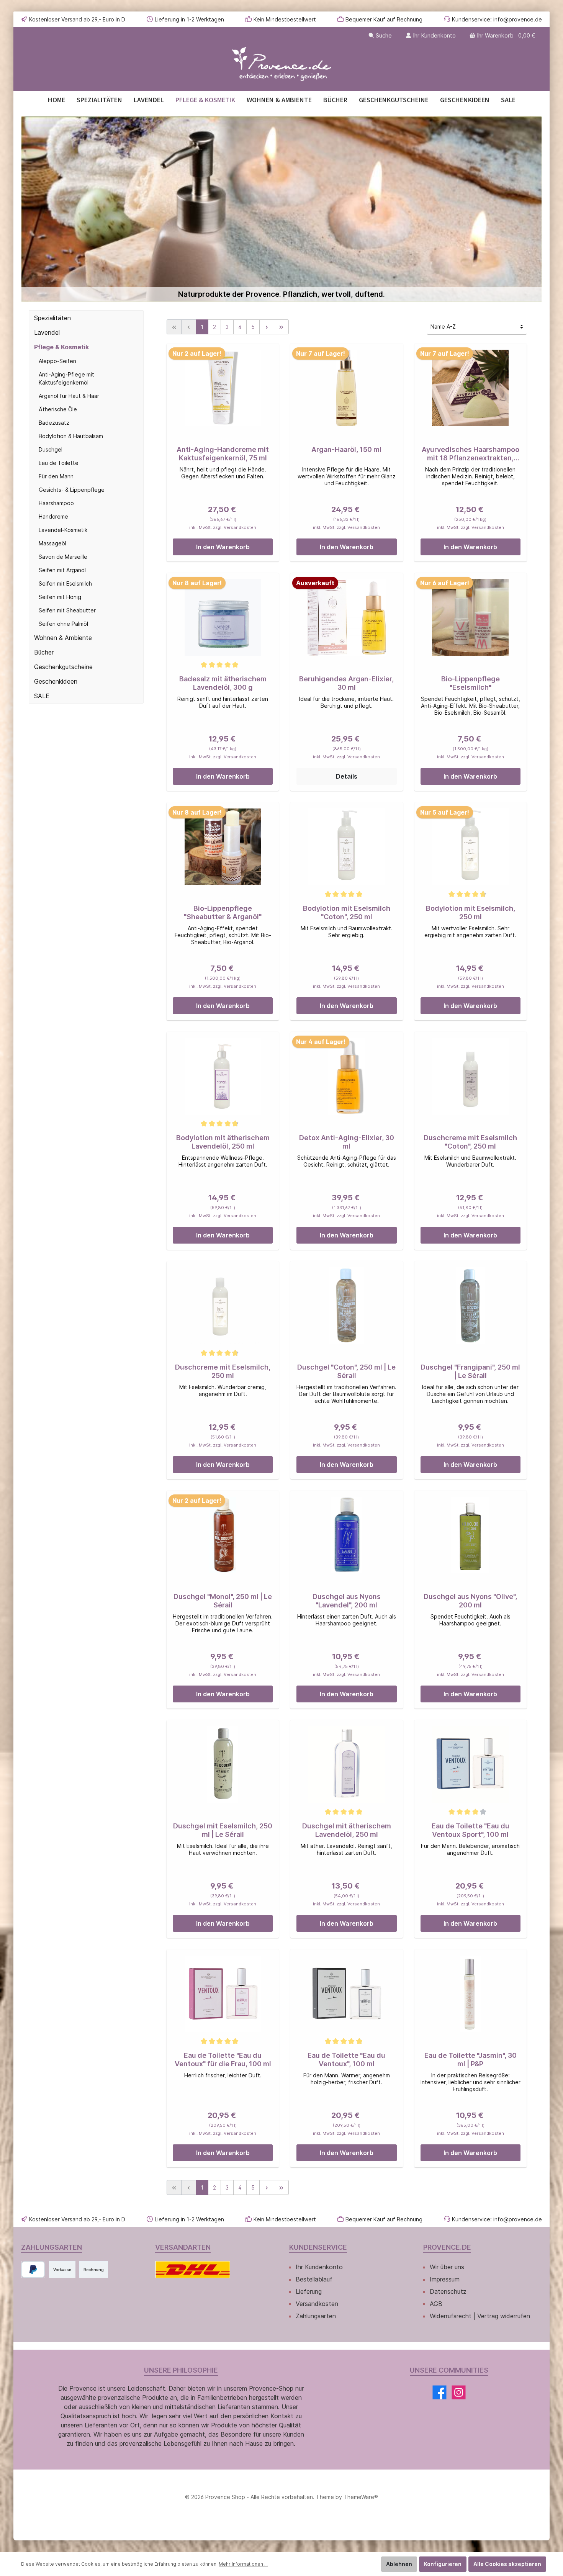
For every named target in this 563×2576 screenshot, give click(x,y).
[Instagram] (459, 2392)
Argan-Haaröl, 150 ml (346, 449)
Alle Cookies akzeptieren (507, 2564)
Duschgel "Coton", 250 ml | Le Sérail (346, 1371)
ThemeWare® (361, 2497)
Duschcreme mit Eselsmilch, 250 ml (223, 1371)
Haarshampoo (56, 503)
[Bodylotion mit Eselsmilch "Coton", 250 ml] (346, 847)
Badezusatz (54, 423)
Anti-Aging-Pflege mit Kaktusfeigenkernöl (66, 378)
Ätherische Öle (58, 409)
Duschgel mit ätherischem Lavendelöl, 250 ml (347, 1830)
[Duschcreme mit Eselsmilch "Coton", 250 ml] (471, 1076)
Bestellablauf (314, 2279)
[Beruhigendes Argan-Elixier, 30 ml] (346, 617)
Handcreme (53, 516)
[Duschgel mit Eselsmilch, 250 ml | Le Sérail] (223, 1764)
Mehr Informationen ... (243, 2564)
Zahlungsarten (316, 2316)
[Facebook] (439, 2392)
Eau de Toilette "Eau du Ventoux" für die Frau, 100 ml (223, 2060)
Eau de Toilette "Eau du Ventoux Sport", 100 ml (471, 1830)
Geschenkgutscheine (63, 667)
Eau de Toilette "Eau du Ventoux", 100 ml (346, 2060)
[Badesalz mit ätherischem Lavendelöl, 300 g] (223, 617)
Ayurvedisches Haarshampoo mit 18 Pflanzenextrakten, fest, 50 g (471, 454)
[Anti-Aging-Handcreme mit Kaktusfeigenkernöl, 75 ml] (223, 388)
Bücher (44, 652)
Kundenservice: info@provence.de (497, 19)
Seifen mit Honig (60, 597)
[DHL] (193, 2269)
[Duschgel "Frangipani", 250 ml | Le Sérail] (471, 1306)
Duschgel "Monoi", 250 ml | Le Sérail (223, 1601)
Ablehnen (399, 2564)
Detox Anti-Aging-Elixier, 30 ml (347, 1142)
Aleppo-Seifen (57, 361)
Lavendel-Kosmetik (63, 530)
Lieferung (309, 2291)
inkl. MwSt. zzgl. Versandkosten (223, 527)
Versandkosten (317, 2304)
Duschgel (51, 449)
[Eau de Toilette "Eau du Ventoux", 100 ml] (346, 1994)
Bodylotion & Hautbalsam (71, 436)
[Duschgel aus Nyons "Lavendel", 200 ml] (346, 1535)
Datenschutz (448, 2291)
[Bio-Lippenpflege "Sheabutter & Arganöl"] (223, 847)
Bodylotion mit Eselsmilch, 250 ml (471, 912)
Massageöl (52, 543)
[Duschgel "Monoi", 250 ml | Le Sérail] (223, 1535)
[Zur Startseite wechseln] (281, 64)
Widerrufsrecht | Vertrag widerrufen (480, 2316)
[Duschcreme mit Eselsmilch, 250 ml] (223, 1306)
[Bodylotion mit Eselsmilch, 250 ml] (471, 847)
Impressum (445, 2279)
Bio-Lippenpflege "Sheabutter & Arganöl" (223, 912)
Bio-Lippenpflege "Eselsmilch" (471, 683)
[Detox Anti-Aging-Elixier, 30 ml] (346, 1076)
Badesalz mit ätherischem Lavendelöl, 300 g (223, 683)
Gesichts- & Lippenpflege (72, 490)
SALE (42, 696)
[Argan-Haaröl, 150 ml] (346, 388)
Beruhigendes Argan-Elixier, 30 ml (346, 683)
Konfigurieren (443, 2564)
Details (347, 776)
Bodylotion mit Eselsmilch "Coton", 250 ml (347, 912)
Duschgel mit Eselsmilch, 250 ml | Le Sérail (223, 1830)
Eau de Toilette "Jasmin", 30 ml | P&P (471, 2060)
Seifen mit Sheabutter (67, 610)
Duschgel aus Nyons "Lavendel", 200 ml (347, 1601)
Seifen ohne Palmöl (63, 624)
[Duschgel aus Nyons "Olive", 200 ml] (471, 1535)
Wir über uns (447, 2267)
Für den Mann (56, 476)
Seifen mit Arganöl (62, 570)
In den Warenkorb (223, 547)
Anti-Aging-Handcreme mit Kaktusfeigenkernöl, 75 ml (223, 454)
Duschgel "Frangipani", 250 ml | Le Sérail (470, 1371)
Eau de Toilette (59, 463)
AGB (436, 2304)
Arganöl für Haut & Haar (69, 396)
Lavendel (47, 332)
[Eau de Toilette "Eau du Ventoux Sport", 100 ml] (471, 1764)
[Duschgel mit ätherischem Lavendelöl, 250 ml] (346, 1764)
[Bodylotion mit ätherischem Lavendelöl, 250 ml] (223, 1076)
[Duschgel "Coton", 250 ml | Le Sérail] (346, 1306)
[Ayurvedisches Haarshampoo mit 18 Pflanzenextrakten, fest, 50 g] (471, 388)
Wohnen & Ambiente (63, 638)
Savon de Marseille (63, 557)
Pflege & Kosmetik (61, 347)
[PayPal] (33, 2269)
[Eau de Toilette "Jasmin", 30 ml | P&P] (471, 1994)
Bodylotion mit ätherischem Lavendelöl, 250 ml (223, 1142)
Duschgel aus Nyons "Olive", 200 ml (470, 1601)
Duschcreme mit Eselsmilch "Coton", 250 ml (470, 1142)
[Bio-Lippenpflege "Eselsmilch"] (471, 617)
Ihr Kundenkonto (319, 2267)
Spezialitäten (52, 318)
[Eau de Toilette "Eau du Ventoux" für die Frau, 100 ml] (223, 1994)
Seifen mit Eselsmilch (65, 583)
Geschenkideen (56, 681)
